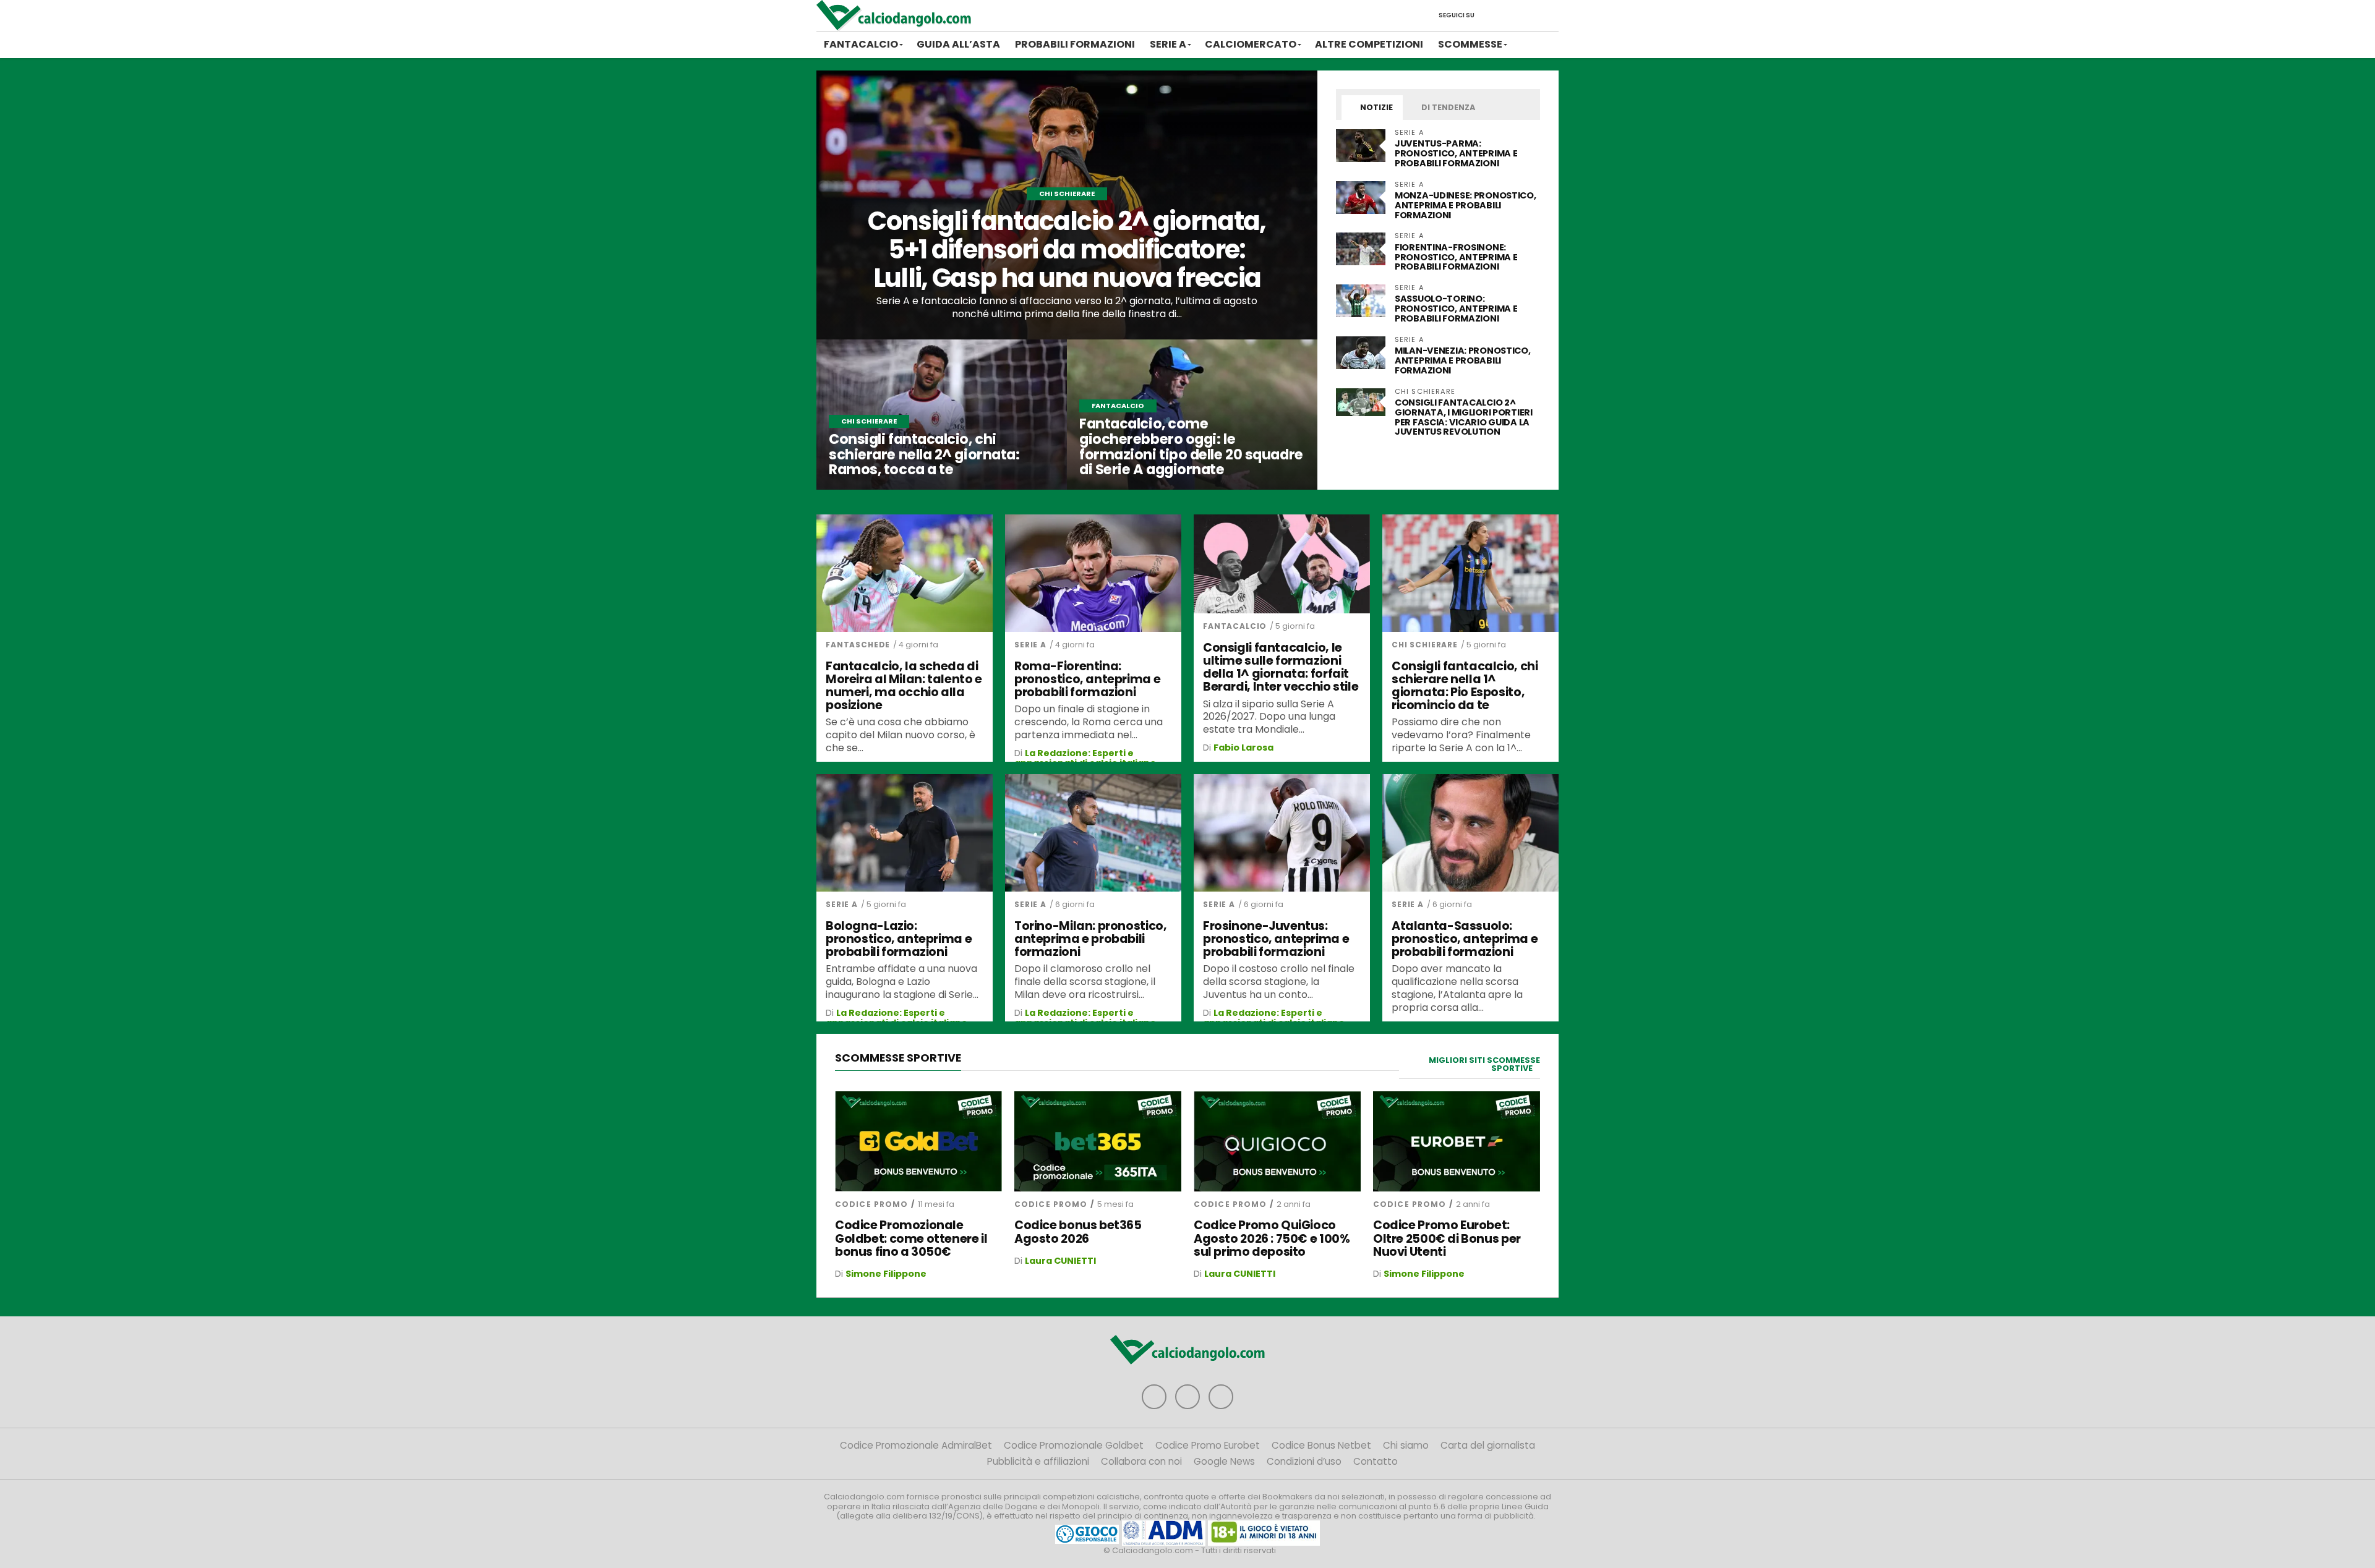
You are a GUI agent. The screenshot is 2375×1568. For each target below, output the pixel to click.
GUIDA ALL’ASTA (958, 44)
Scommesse (1470, 44)
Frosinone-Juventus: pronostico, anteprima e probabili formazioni (1276, 939)
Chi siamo (1406, 1445)
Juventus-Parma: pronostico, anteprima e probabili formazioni (1456, 153)
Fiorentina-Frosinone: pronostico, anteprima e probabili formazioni (1456, 257)
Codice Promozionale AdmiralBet (916, 1445)
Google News (1224, 1461)
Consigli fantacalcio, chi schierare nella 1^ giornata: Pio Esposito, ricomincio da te (1465, 686)
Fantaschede (858, 645)
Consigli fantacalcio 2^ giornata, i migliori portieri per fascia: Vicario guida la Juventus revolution (1464, 417)
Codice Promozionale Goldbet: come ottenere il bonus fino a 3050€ (911, 1238)
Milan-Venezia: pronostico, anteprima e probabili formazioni (1463, 360)
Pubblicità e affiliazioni (1038, 1461)
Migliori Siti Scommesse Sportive (1484, 1064)
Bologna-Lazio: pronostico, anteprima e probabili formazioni (899, 939)
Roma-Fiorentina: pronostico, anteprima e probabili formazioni (1087, 679)
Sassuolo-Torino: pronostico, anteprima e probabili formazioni (1456, 309)
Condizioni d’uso (1304, 1461)
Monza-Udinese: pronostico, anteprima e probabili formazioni (1466, 205)
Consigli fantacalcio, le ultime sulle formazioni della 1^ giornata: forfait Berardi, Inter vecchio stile (1281, 667)
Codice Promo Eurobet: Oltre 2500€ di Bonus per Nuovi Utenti (1447, 1238)
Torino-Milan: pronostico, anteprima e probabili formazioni (1090, 939)
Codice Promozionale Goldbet (1074, 1445)
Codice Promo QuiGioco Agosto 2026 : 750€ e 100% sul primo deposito (1272, 1238)
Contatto (1376, 1461)
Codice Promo (871, 1204)
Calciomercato (1251, 44)
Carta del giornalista (1488, 1445)
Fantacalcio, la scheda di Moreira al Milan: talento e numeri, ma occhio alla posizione (904, 686)
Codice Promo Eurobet (1208, 1445)
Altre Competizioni (1369, 44)
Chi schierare (1425, 645)
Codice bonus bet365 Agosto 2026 (1078, 1232)
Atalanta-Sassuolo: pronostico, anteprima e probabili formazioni (1465, 939)
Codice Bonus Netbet (1321, 1445)
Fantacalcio (861, 44)
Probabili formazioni (1075, 44)
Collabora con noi (1141, 1461)
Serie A (1168, 44)
